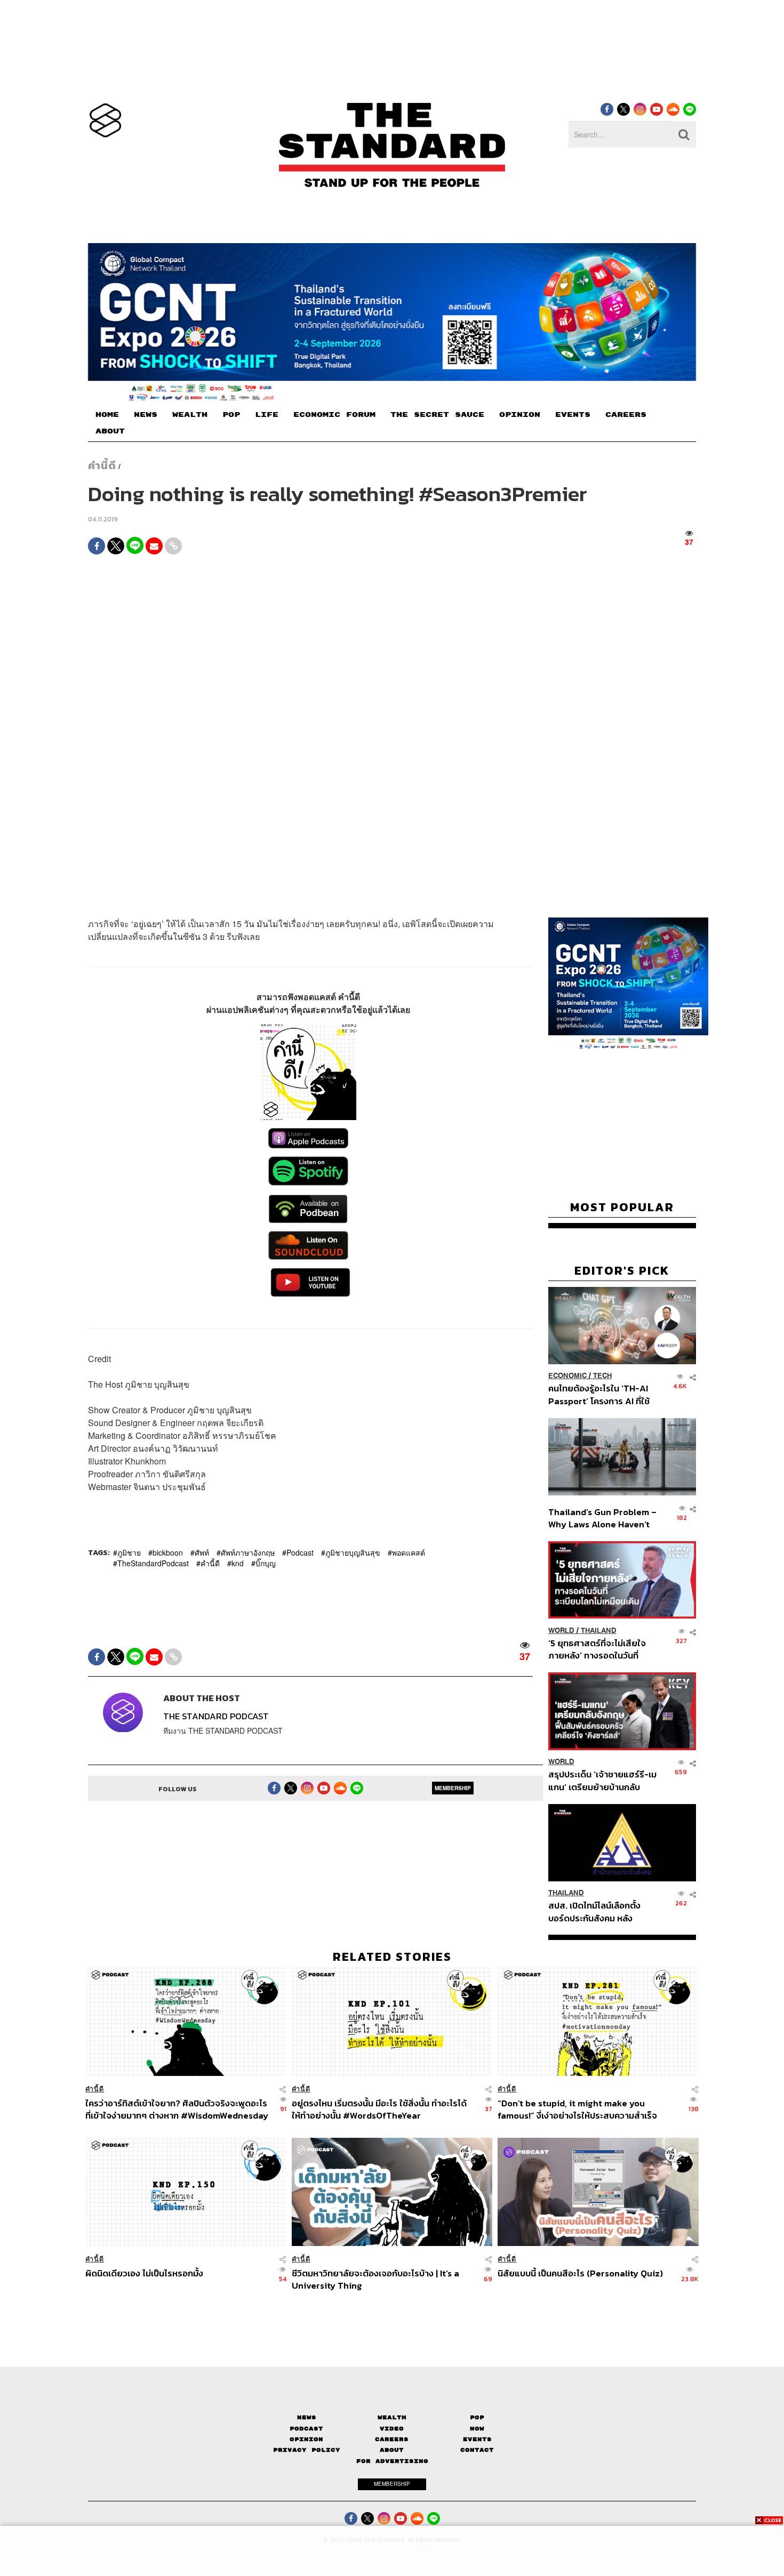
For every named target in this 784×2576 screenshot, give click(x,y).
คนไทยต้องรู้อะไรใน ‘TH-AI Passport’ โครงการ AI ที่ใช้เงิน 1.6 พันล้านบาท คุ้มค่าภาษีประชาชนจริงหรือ (602, 1395)
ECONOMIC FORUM (334, 415)
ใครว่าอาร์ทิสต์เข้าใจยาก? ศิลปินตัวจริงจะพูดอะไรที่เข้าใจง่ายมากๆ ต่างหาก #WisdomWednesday (177, 2109)
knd (238, 1563)
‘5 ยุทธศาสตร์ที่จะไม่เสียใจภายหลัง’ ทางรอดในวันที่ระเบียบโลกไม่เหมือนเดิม (597, 1649)
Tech (602, 1376)
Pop (477, 2417)
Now (477, 2429)
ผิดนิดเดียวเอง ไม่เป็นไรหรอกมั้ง (144, 2274)
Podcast (300, 1552)
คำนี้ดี (102, 465)
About (392, 2450)
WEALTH (190, 415)
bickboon (168, 1552)
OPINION (520, 415)
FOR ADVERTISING (392, 2461)
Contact (477, 2450)
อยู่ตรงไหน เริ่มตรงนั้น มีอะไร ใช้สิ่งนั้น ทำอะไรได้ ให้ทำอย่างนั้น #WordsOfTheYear (379, 2109)
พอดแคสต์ (409, 1552)
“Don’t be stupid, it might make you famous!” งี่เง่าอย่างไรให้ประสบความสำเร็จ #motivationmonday (577, 2109)
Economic (567, 1376)
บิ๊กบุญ (266, 1563)
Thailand (599, 1631)
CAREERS (626, 415)
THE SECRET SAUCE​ (437, 415)
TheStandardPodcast (153, 1563)
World (561, 1631)
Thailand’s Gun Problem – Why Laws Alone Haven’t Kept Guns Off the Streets (603, 1518)
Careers (392, 2439)
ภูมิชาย (129, 1552)
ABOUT (110, 431)
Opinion (306, 2439)
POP (231, 415)
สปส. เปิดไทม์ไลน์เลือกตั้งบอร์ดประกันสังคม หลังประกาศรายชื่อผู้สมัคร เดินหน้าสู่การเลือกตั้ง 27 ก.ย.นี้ (598, 1912)
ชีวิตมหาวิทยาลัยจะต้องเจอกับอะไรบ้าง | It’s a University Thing (375, 2279)
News (307, 2417)
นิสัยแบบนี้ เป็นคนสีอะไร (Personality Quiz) (580, 2274)
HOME (107, 415)
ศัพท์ (202, 1552)
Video (392, 2429)
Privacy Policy (307, 2450)
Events (477, 2439)
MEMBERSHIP (453, 1789)
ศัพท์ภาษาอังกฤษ (248, 1552)
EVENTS (573, 415)
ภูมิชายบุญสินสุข (353, 1552)
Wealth (392, 2417)
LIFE (267, 415)
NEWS (146, 415)
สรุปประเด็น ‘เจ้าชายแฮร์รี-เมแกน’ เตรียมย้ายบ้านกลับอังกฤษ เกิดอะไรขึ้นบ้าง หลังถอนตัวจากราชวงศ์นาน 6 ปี (602, 1781)
